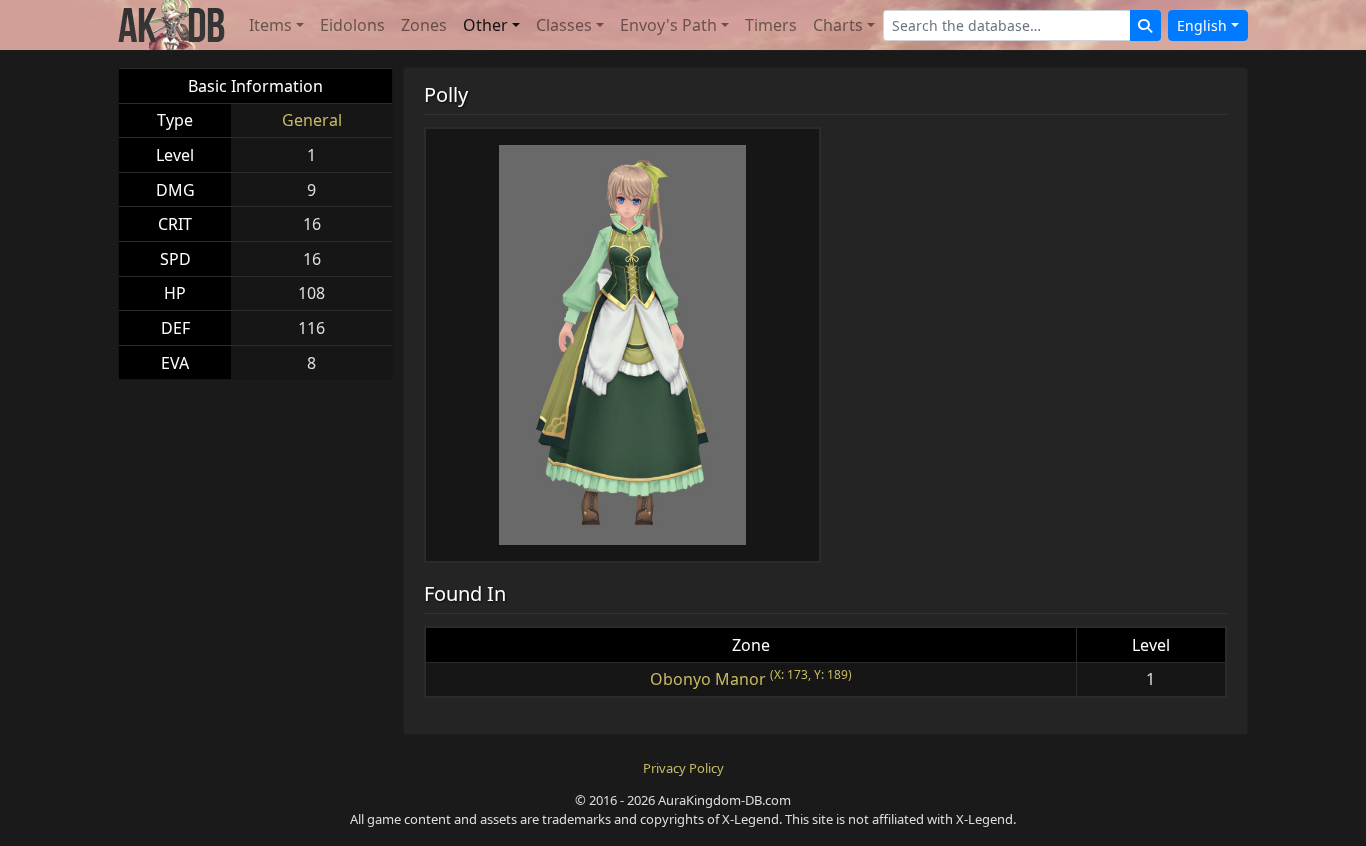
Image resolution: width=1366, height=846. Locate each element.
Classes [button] (564, 25)
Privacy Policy (683, 768)
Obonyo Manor (708, 679)
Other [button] (485, 25)
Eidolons (352, 25)
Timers (771, 25)
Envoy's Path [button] (668, 25)
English (1202, 25)
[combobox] (1007, 25)
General (312, 120)
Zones (424, 25)
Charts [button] (838, 25)
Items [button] (270, 25)
